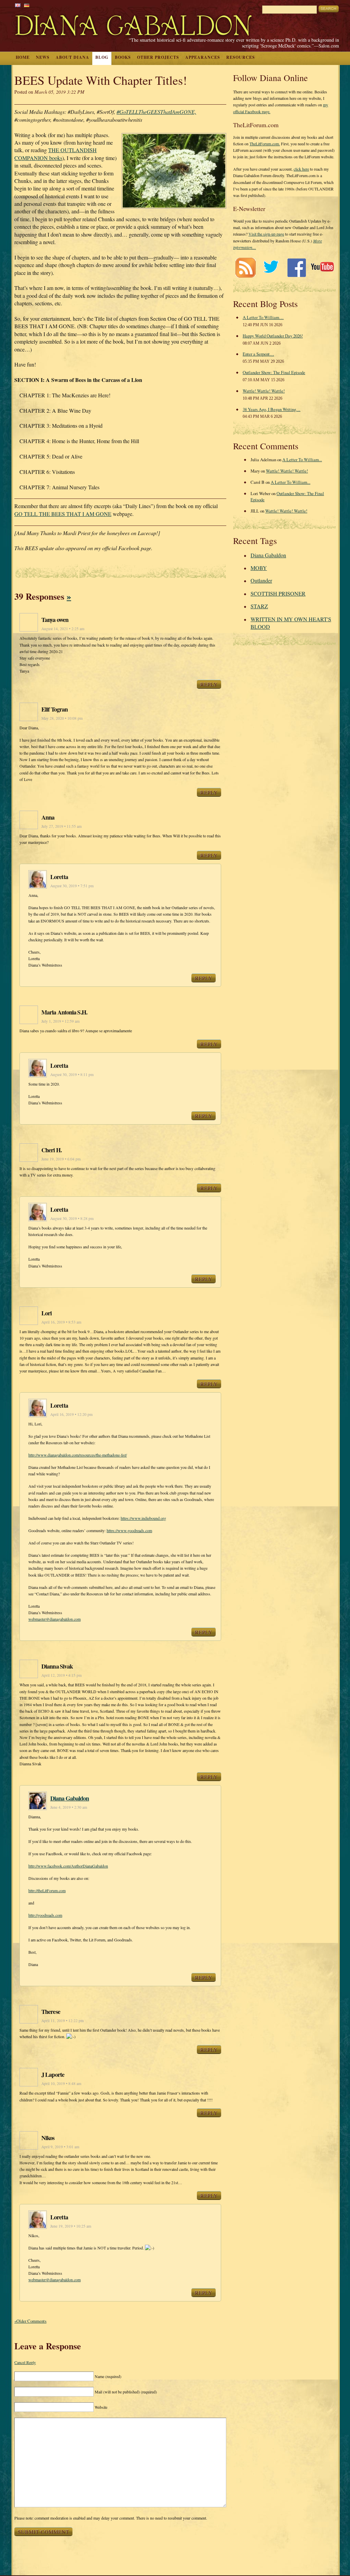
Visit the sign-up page (266, 234)
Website (101, 2407)
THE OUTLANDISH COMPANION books (56, 154)
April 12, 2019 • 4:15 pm (62, 1675)
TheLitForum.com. (265, 144)
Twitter (271, 268)
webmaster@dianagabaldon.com (55, 1619)
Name (108, 2376)
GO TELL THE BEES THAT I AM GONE (63, 514)
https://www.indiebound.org (143, 1518)
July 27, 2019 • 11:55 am (62, 826)
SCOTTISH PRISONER (278, 593)
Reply (209, 684)
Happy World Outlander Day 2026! (273, 336)
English (18, 5)
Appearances (203, 57)
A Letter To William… (263, 317)
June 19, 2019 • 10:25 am (71, 2226)
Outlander (261, 580)
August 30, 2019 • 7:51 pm (72, 886)
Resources (241, 57)
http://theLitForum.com (47, 1890)
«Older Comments (30, 2321)
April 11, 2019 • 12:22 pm (63, 2021)
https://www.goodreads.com (129, 1530)
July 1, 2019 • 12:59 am (60, 1021)
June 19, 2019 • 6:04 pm (61, 1159)
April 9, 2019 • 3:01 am (60, 2147)
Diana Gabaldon (70, 1798)
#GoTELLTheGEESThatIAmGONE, (156, 112)
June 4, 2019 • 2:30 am (69, 1807)
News (43, 57)
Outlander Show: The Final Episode (274, 372)
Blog (102, 57)
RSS (245, 268)
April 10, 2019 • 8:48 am (61, 2083)
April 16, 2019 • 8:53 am (61, 1322)
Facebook (297, 268)
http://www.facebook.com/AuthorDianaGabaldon (68, 1866)
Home (23, 57)
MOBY (259, 568)
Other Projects (158, 57)
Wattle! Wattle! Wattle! (264, 391)
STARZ (259, 606)
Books (123, 57)
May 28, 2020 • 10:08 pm (62, 718)
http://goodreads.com (45, 1915)
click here (301, 169)
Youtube (322, 268)
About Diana (72, 57)
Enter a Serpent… (258, 354)
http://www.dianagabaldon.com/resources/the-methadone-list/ (78, 1455)
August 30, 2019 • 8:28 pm (72, 1218)
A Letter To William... (302, 460)
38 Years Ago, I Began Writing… (272, 409)
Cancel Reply (25, 2362)
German (27, 5)
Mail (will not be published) (126, 2392)
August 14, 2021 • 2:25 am (63, 629)
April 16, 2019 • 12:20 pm (71, 1414)
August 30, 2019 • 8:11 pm (72, 1074)
